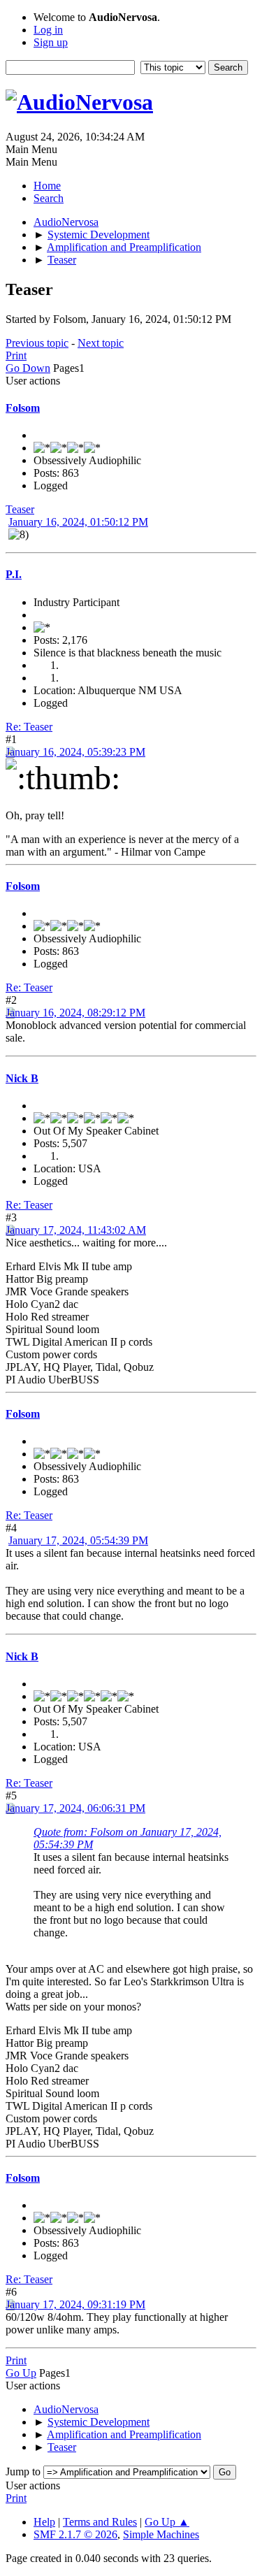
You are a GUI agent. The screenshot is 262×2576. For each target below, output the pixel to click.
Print (16, 355)
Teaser (20, 509)
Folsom (23, 408)
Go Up (21, 2373)
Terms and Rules (100, 2522)
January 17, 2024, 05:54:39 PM (78, 1540)
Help (44, 2522)
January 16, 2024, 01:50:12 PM (78, 522)
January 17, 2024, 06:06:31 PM (75, 1808)
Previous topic (37, 343)
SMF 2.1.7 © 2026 (75, 2534)
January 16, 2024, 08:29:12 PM (75, 1013)
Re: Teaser (29, 727)
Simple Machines (161, 2534)
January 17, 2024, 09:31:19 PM (75, 2304)
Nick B (22, 1078)
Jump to (23, 2471)
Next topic (101, 343)
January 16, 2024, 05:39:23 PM (75, 752)
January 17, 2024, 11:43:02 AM (76, 1230)
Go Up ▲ (167, 2522)
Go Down (28, 368)
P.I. (14, 574)
